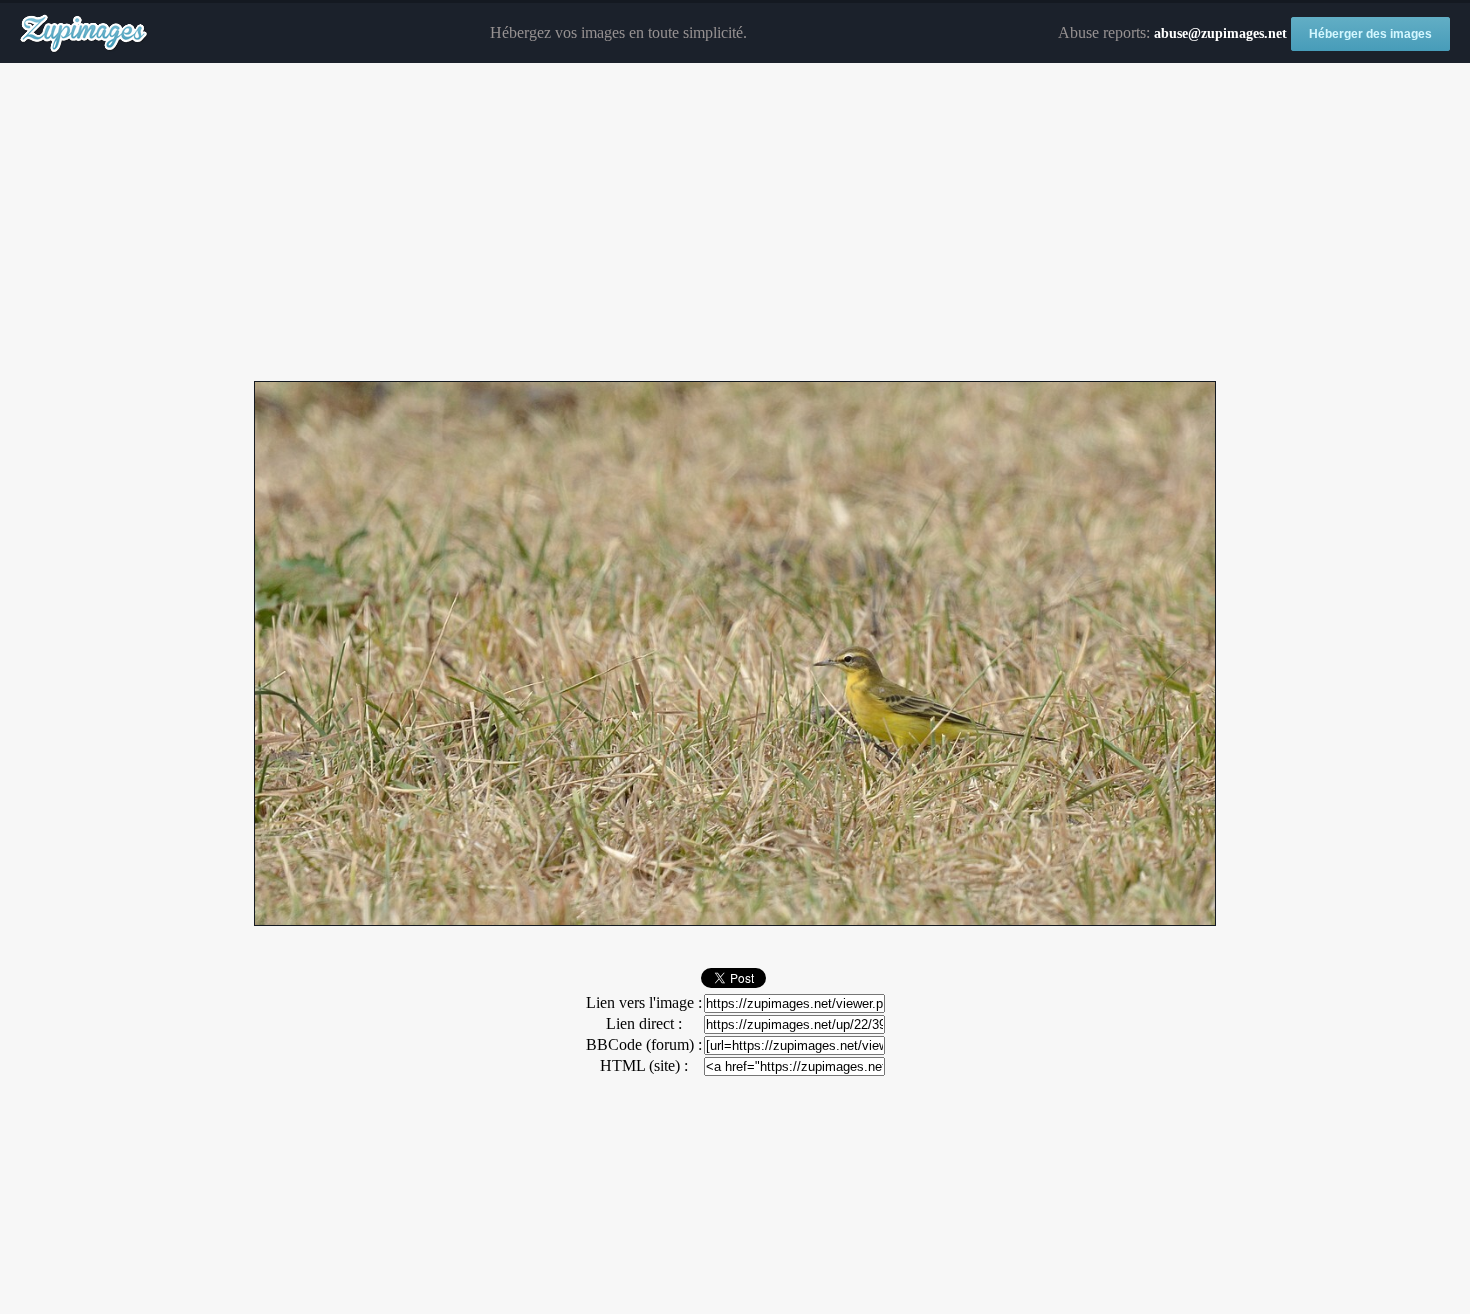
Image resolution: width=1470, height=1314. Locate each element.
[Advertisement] (735, 223)
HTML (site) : (644, 1065)
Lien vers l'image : (644, 1002)
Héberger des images (1370, 34)
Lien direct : (644, 1023)
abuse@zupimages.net (1220, 33)
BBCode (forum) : (644, 1044)
